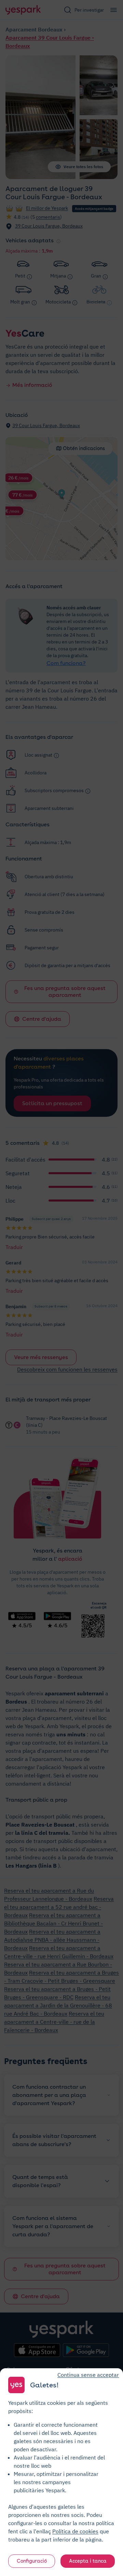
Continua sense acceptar (88, 2375)
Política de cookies (75, 2531)
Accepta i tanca (88, 2561)
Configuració (32, 2561)
